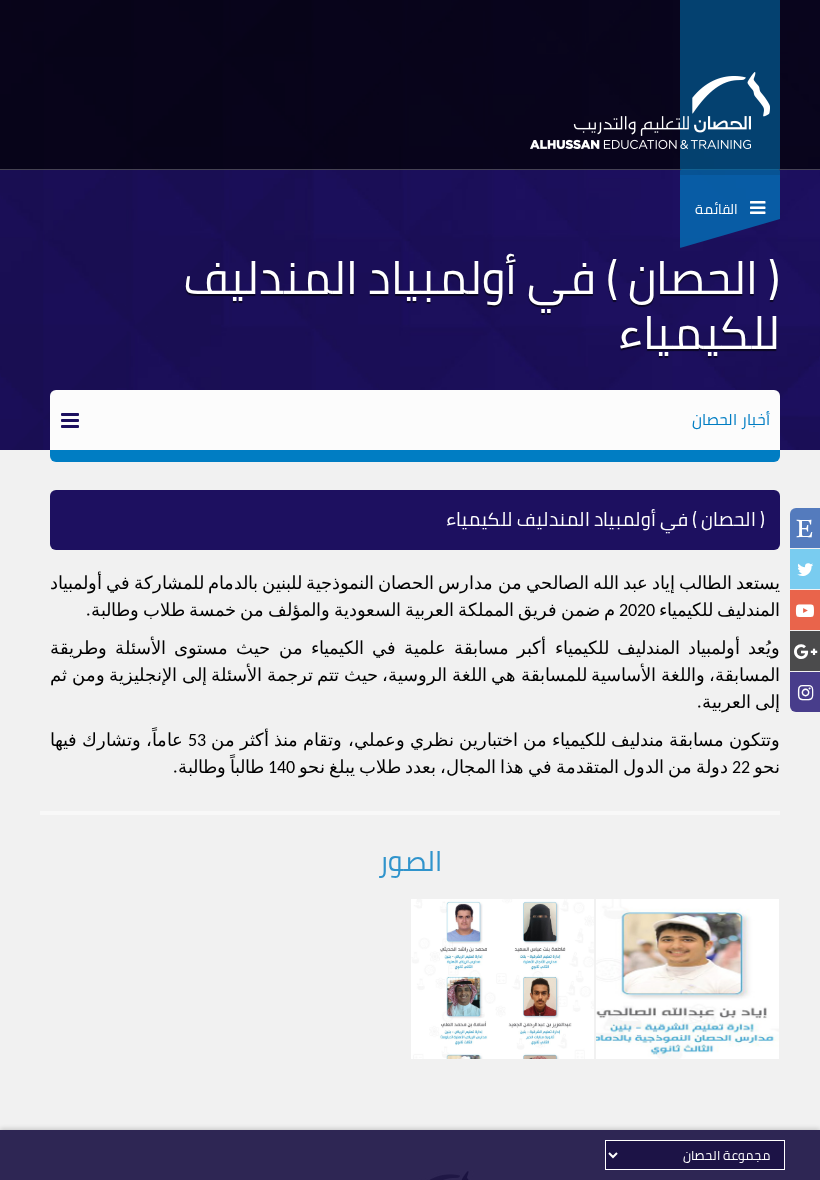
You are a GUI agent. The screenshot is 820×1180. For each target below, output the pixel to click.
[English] (805, 530)
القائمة (722, 209)
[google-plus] (805, 651)
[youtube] (805, 610)
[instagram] (805, 692)
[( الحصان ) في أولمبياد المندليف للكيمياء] (687, 979)
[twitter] (805, 569)
